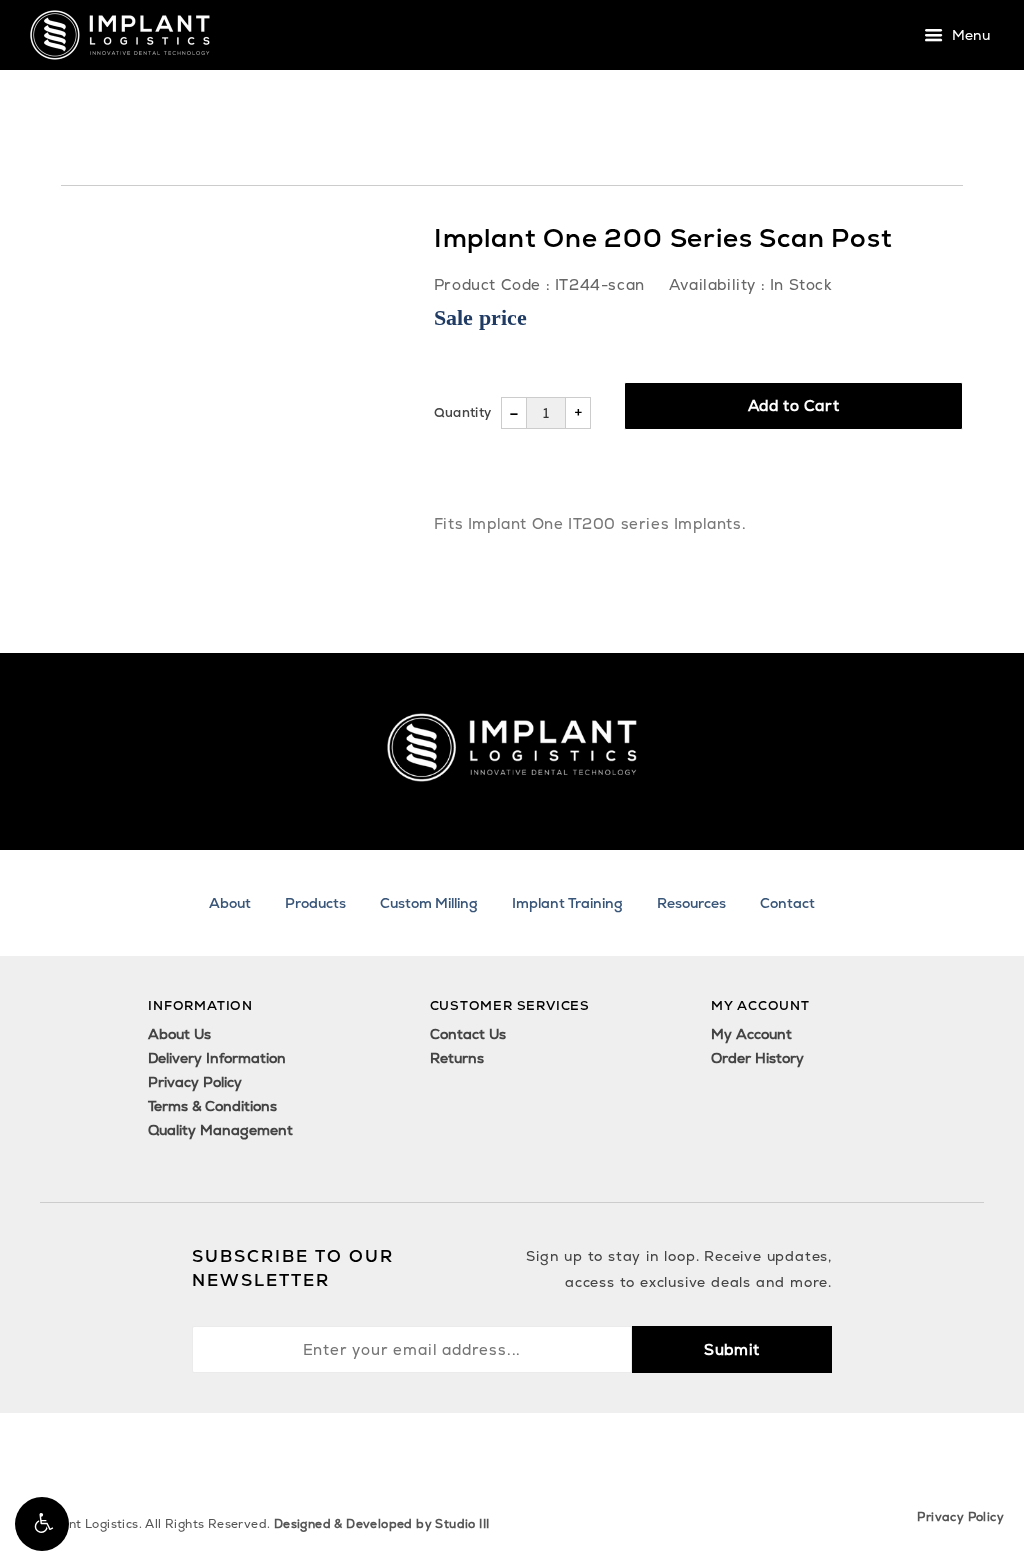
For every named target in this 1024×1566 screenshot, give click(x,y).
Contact (787, 903)
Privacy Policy (195, 1082)
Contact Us (468, 1034)
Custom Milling (429, 903)
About (230, 903)
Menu (969, 36)
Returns (457, 1058)
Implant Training (567, 903)
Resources (691, 903)
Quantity (462, 412)
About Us (179, 1034)
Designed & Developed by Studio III (382, 1524)
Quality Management (220, 1130)
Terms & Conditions (212, 1106)
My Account (751, 1034)
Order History (757, 1058)
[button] (42, 1524)
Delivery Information (217, 1058)
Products (315, 903)
